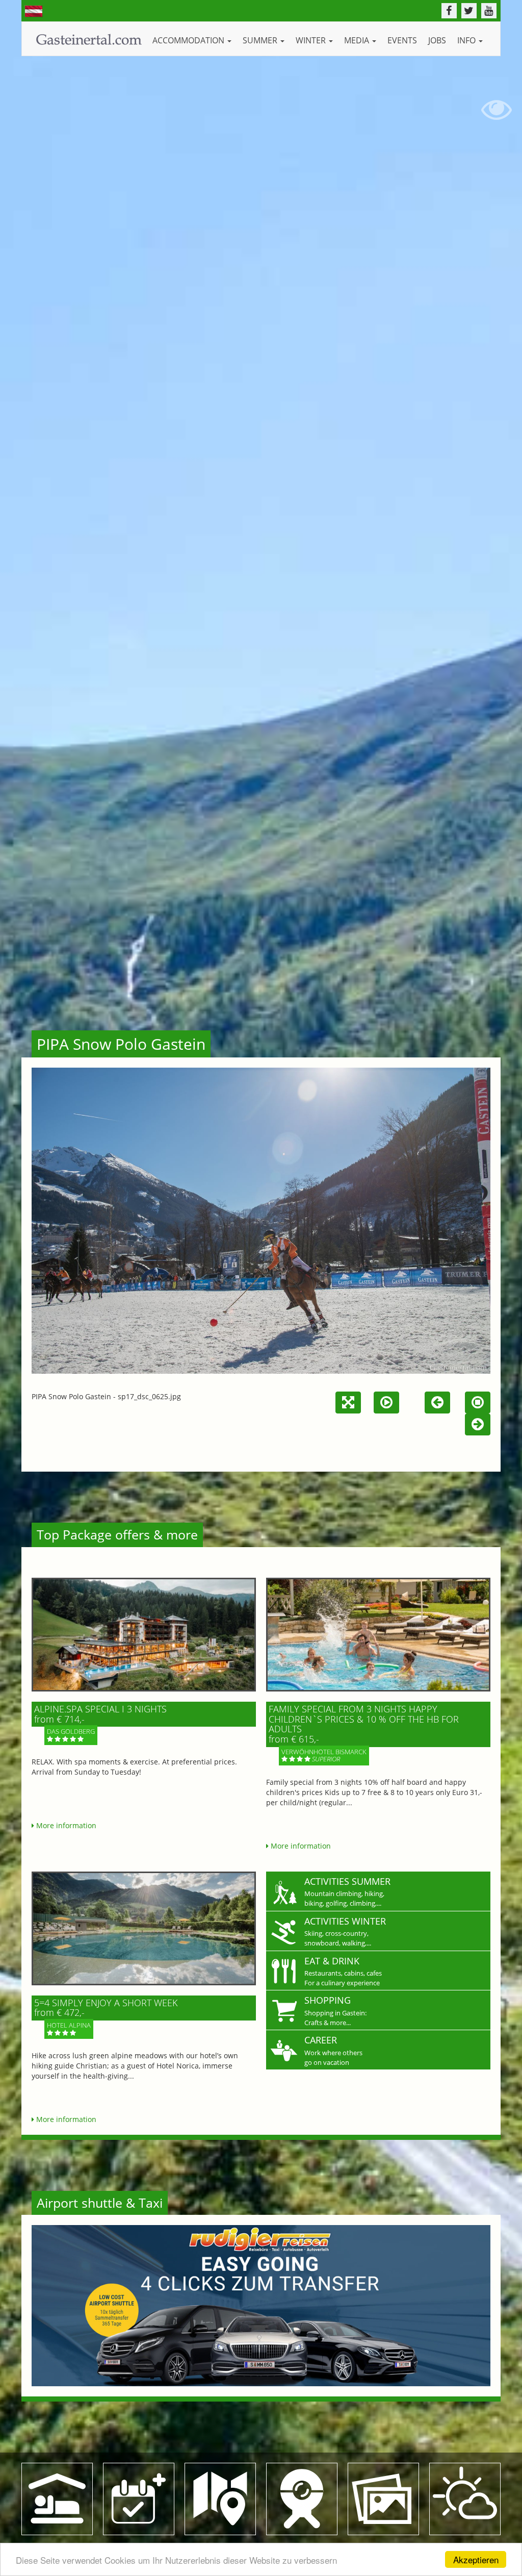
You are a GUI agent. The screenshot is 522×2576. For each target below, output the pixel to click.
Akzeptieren (476, 2559)
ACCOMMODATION (189, 40)
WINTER (312, 40)
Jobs (437, 40)
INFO (467, 40)
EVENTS (402, 40)
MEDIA (358, 40)
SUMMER (261, 40)
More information (65, 1825)
